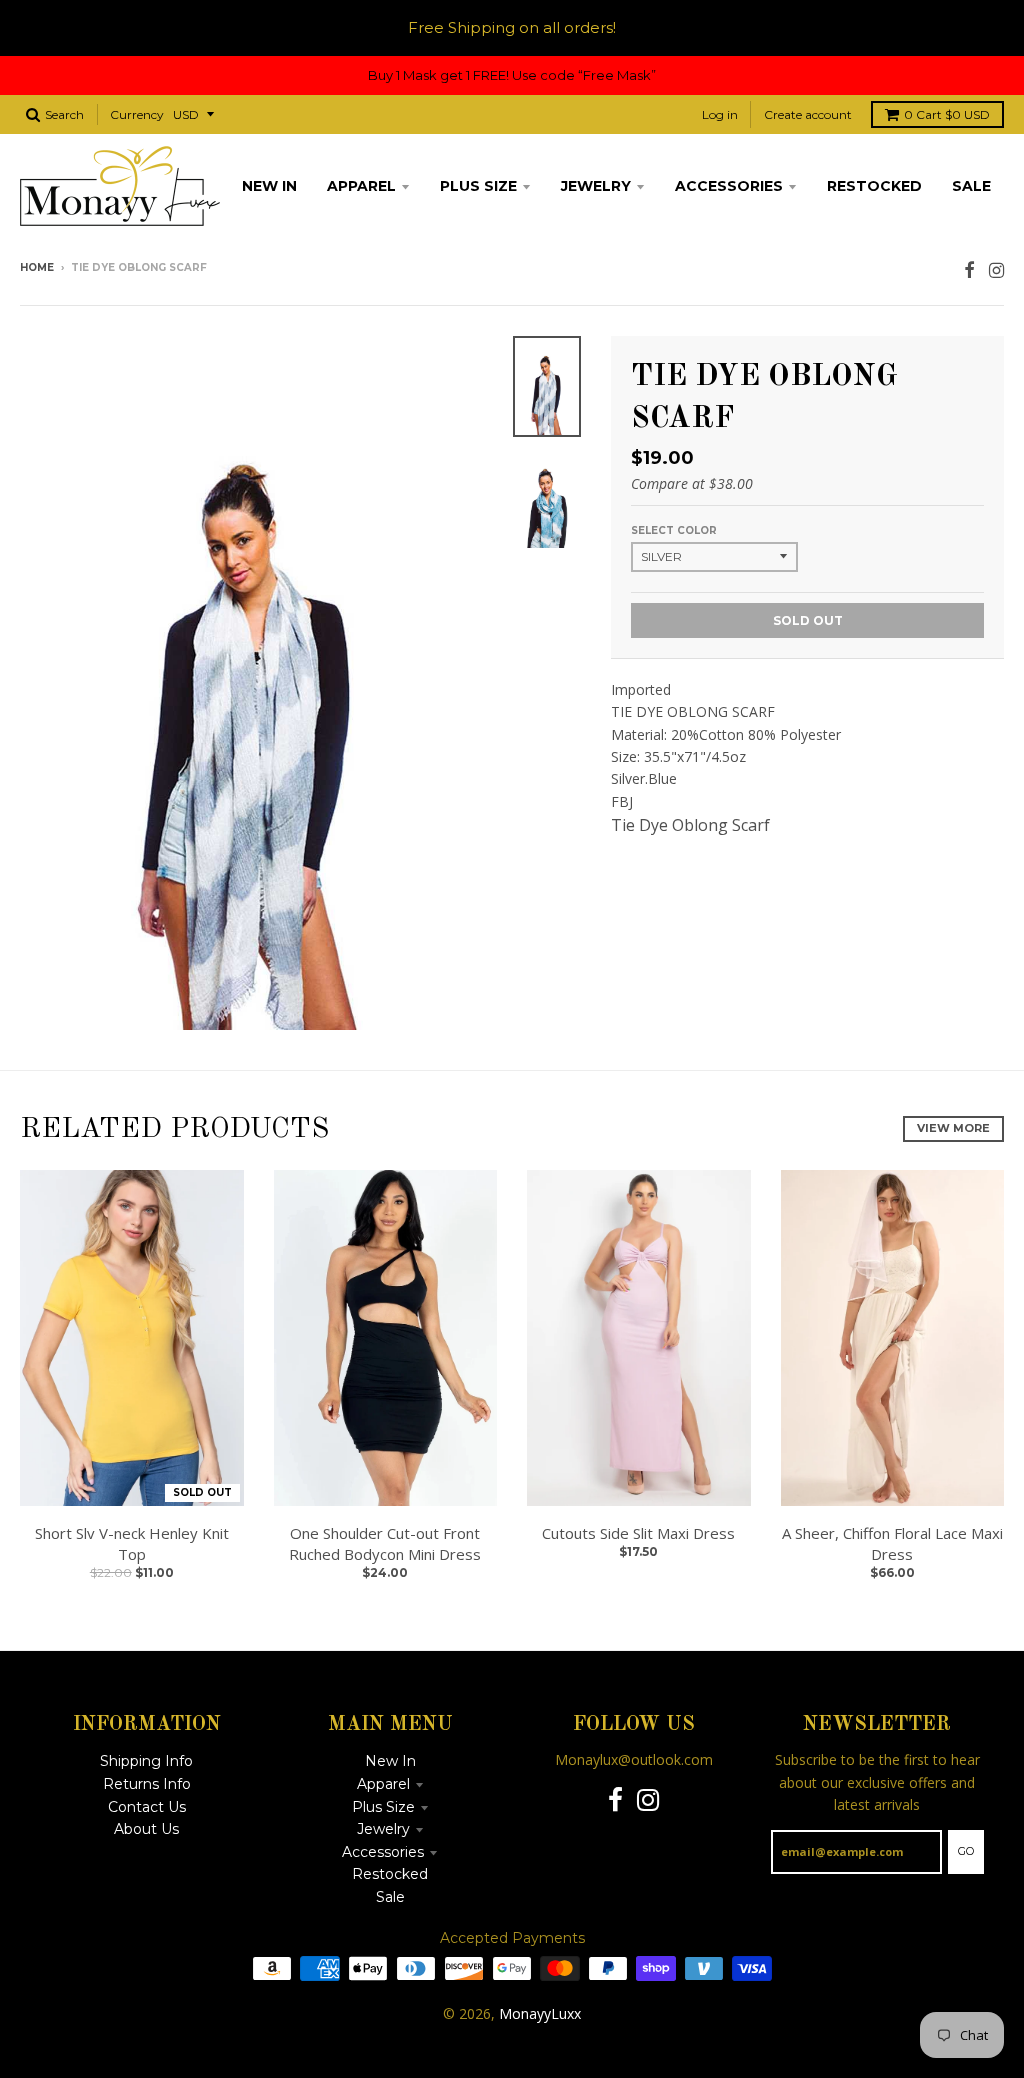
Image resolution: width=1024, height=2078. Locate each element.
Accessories (383, 1852)
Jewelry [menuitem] (596, 186)
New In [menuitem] (269, 186)
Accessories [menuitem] (729, 186)
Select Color (674, 530)
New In (390, 1761)
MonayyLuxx (540, 2013)
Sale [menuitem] (971, 186)
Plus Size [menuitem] (478, 186)
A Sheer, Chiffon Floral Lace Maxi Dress (892, 1543)
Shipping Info (146, 1761)
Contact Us (147, 1807)
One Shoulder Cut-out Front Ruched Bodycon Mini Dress (385, 1543)
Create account (808, 114)
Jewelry (383, 1829)
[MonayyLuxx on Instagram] (996, 269)
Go (966, 1851)
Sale (390, 1897)
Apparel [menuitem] (361, 186)
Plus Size (383, 1807)
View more (953, 1128)
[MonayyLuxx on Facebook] (969, 269)
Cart (947, 114)
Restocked (390, 1874)
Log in (720, 114)
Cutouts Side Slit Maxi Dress (638, 1533)
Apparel (383, 1784)
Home (37, 267)
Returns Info (147, 1784)
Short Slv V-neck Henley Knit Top (132, 1543)
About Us (146, 1829)
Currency (137, 114)
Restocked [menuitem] (874, 186)
